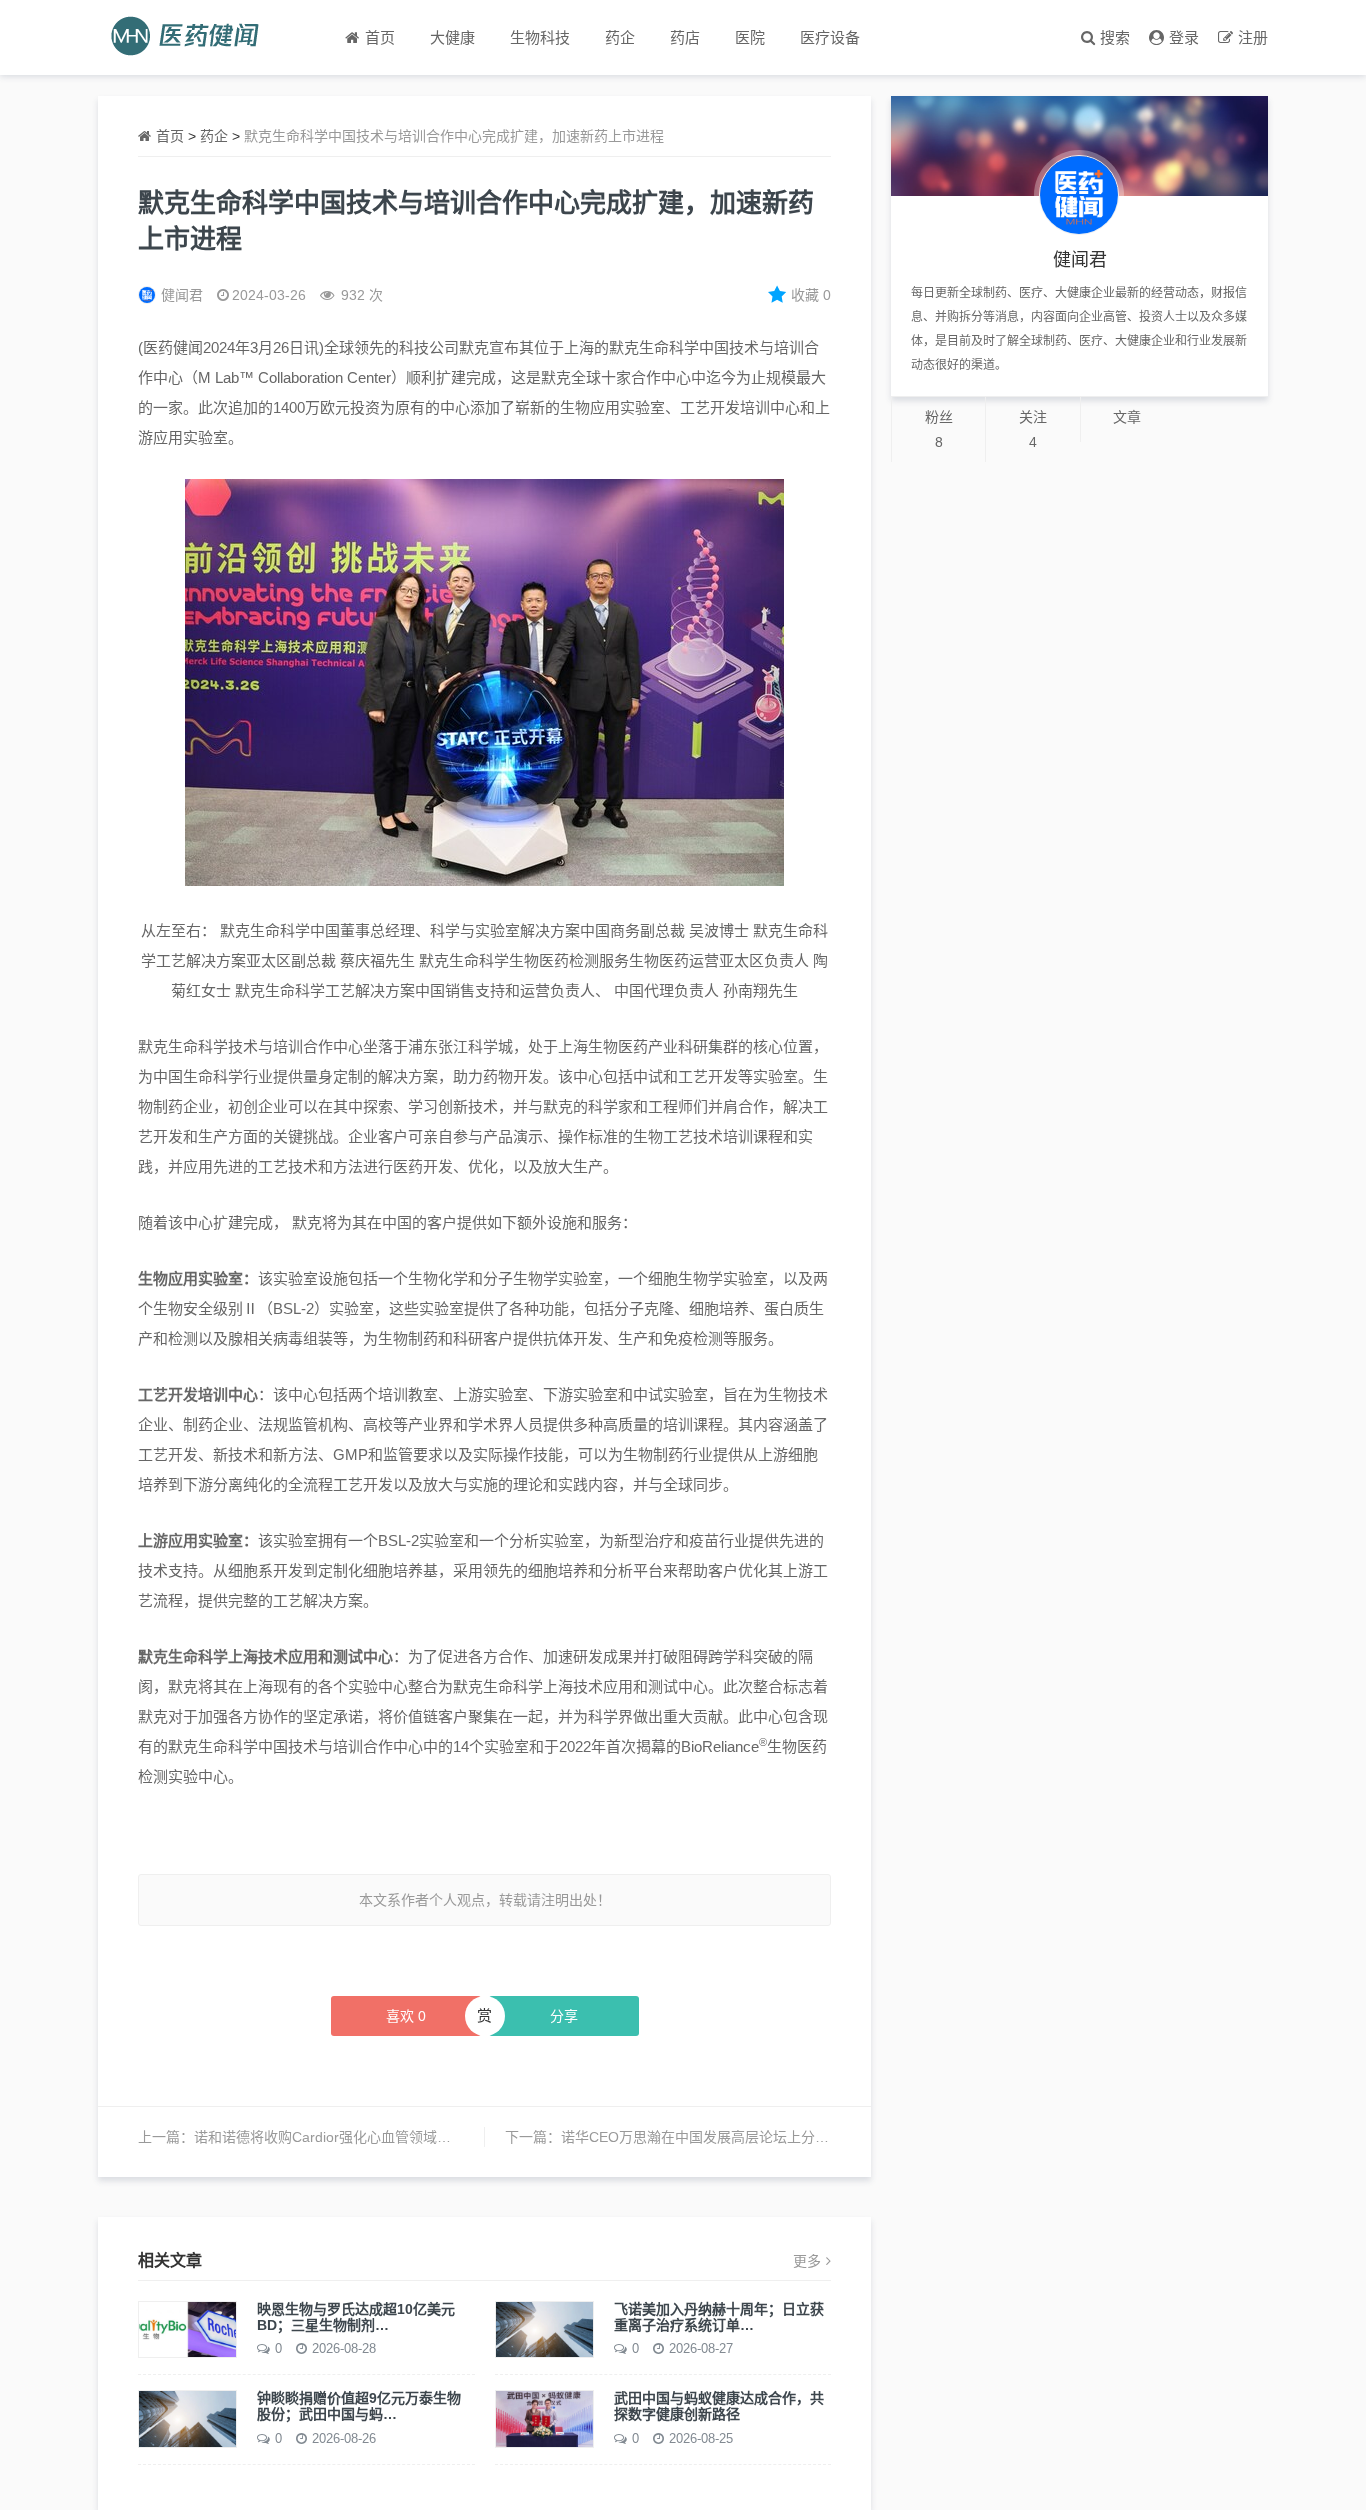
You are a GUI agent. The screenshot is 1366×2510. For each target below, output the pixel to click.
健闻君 (182, 295)
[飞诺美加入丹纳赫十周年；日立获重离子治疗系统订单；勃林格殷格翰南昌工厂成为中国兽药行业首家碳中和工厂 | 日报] (544, 2328)
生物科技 (540, 37)
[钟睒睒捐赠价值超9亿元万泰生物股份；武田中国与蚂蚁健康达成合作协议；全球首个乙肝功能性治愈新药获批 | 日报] (187, 2418)
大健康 (452, 37)
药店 (685, 37)
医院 (750, 37)
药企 (620, 37)
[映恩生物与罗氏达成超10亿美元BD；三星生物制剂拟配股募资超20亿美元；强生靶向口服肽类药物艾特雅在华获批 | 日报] (187, 2328)
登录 (1184, 37)
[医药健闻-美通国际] (191, 37)
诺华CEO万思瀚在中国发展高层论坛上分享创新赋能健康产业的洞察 (772, 2137)
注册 (1253, 37)
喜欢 (406, 2016)
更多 (807, 2261)
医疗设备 (830, 37)
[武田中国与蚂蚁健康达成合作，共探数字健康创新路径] (544, 2418)
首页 (170, 136)
